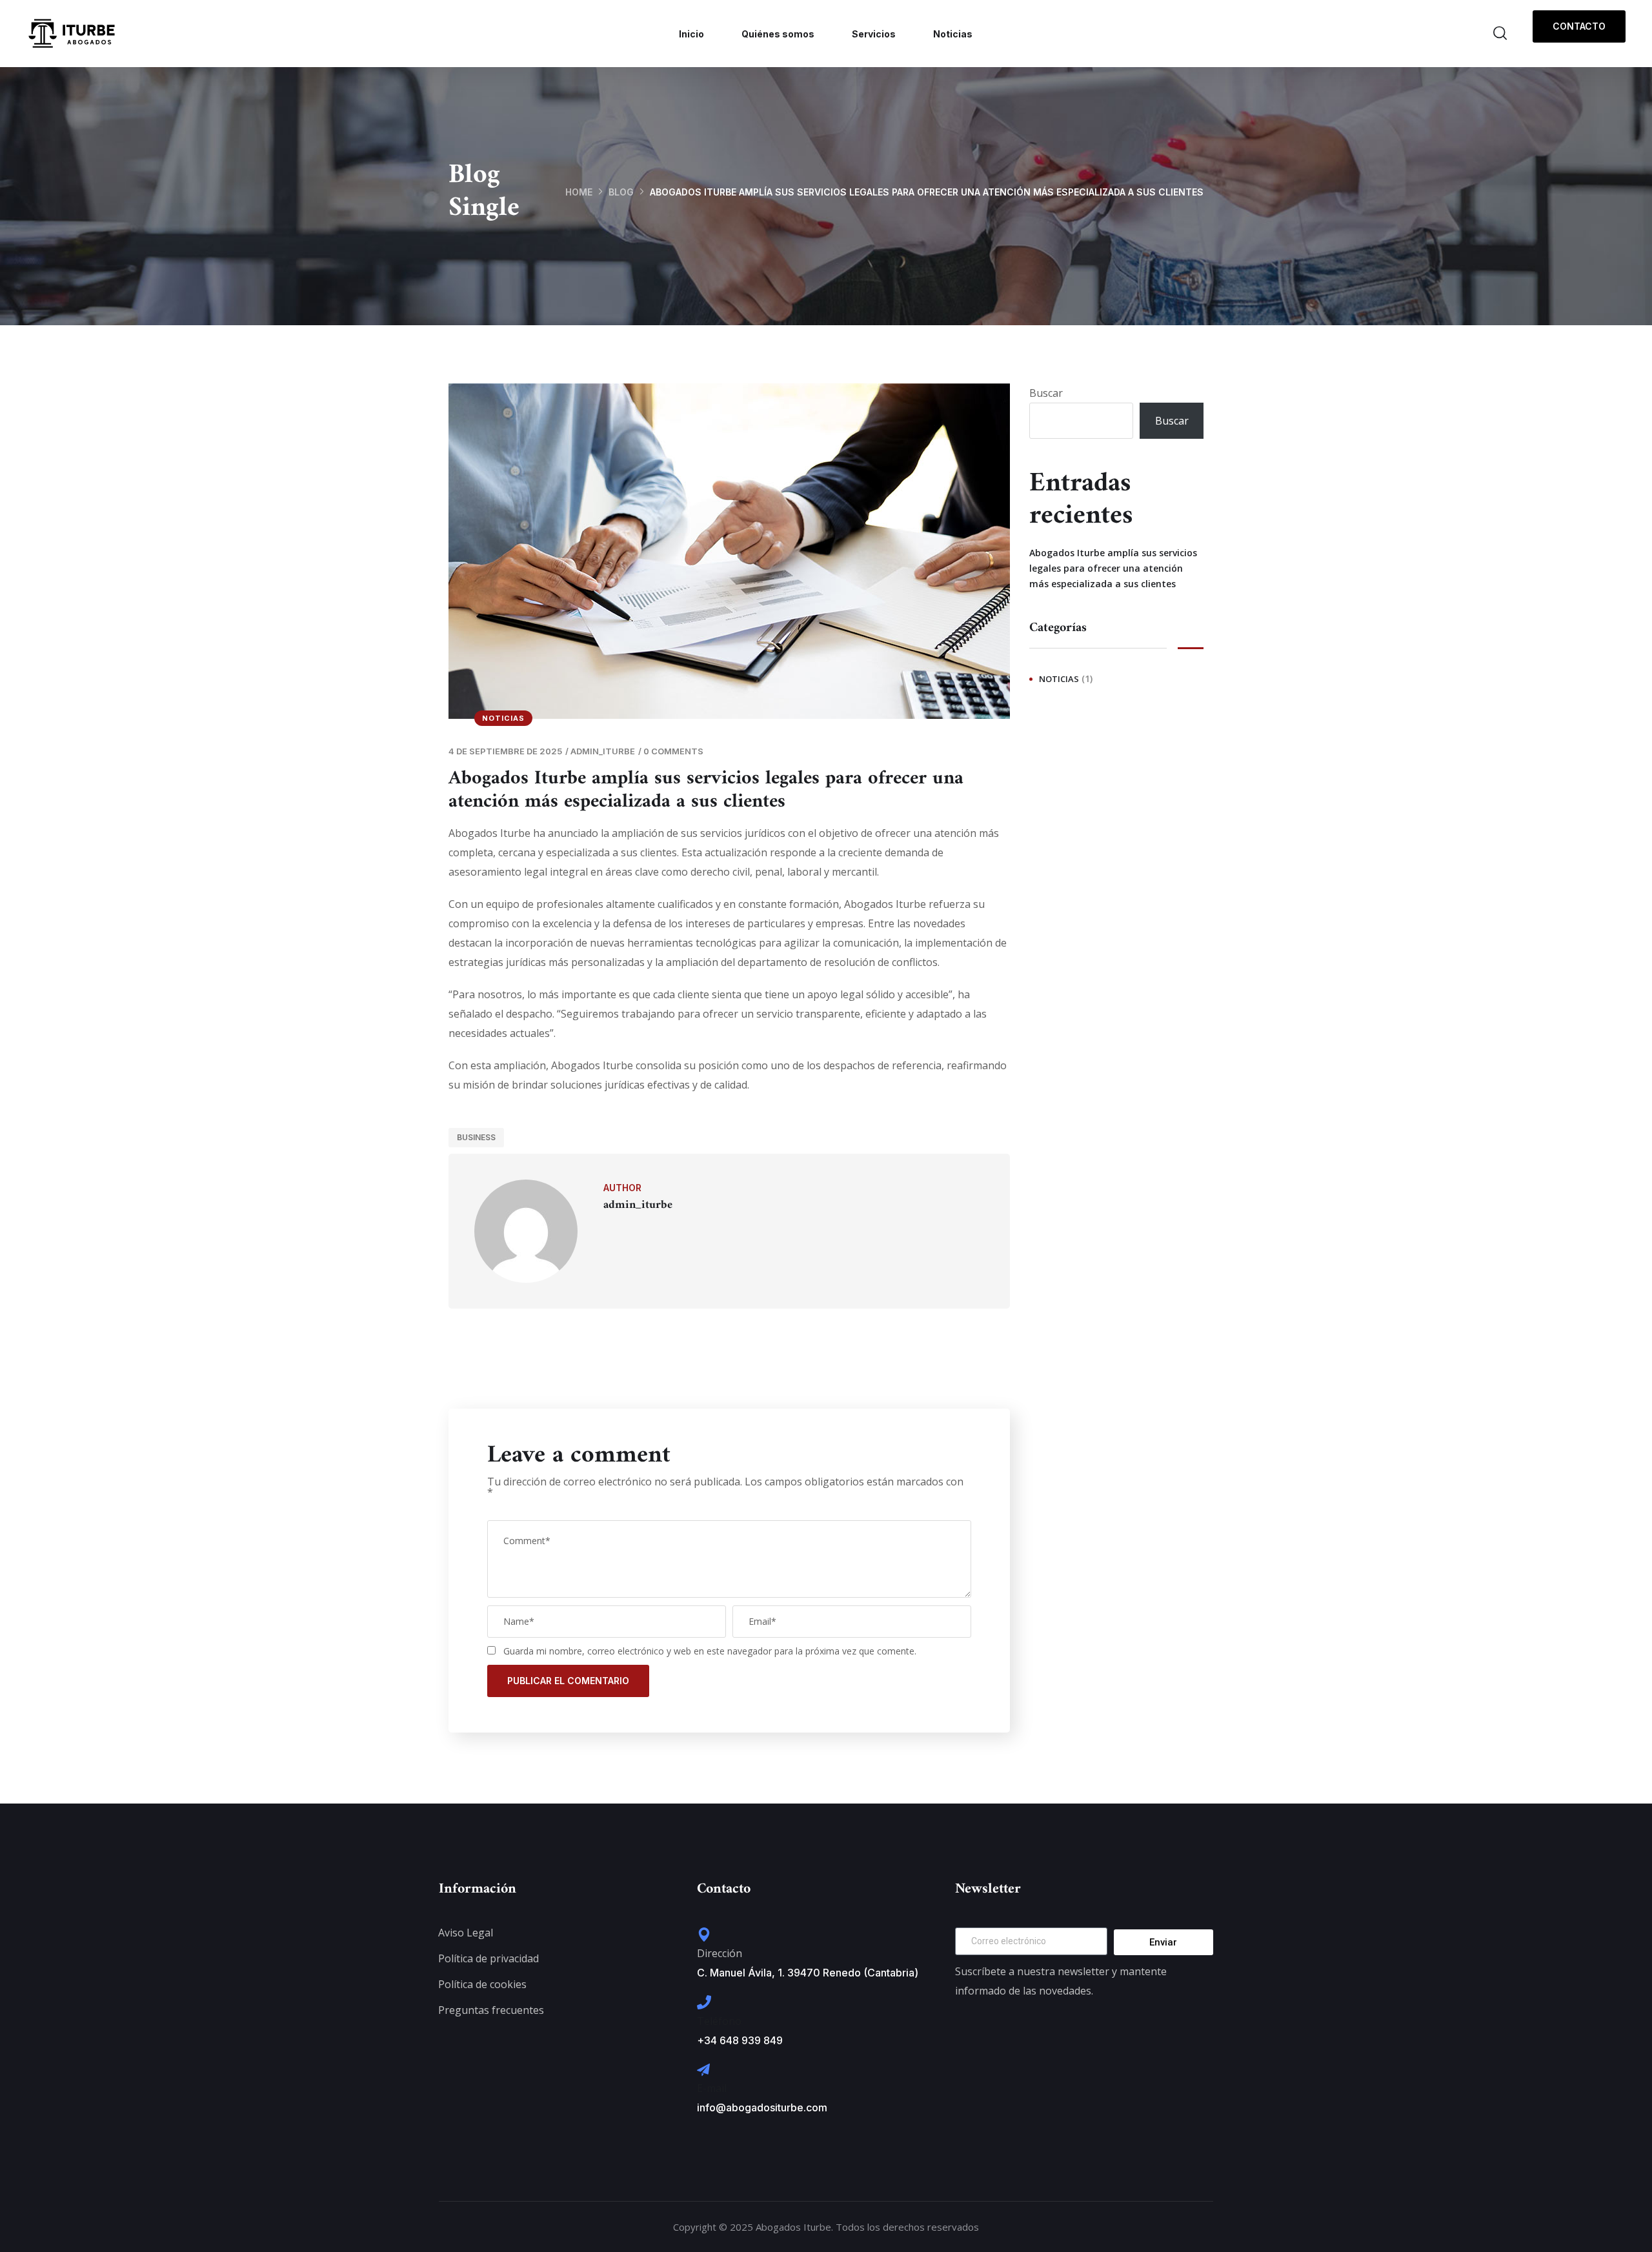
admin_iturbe (603, 751)
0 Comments (673, 751)
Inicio (691, 34)
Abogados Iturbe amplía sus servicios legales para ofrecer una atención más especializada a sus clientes (1113, 568)
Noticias (953, 34)
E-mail (712, 2088)
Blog (621, 192)
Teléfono (719, 2021)
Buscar (1046, 393)
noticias (503, 718)
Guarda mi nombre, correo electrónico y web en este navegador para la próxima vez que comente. (710, 1651)
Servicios (874, 34)
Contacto (1579, 26)
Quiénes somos (778, 34)
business (476, 1137)
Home (579, 192)
